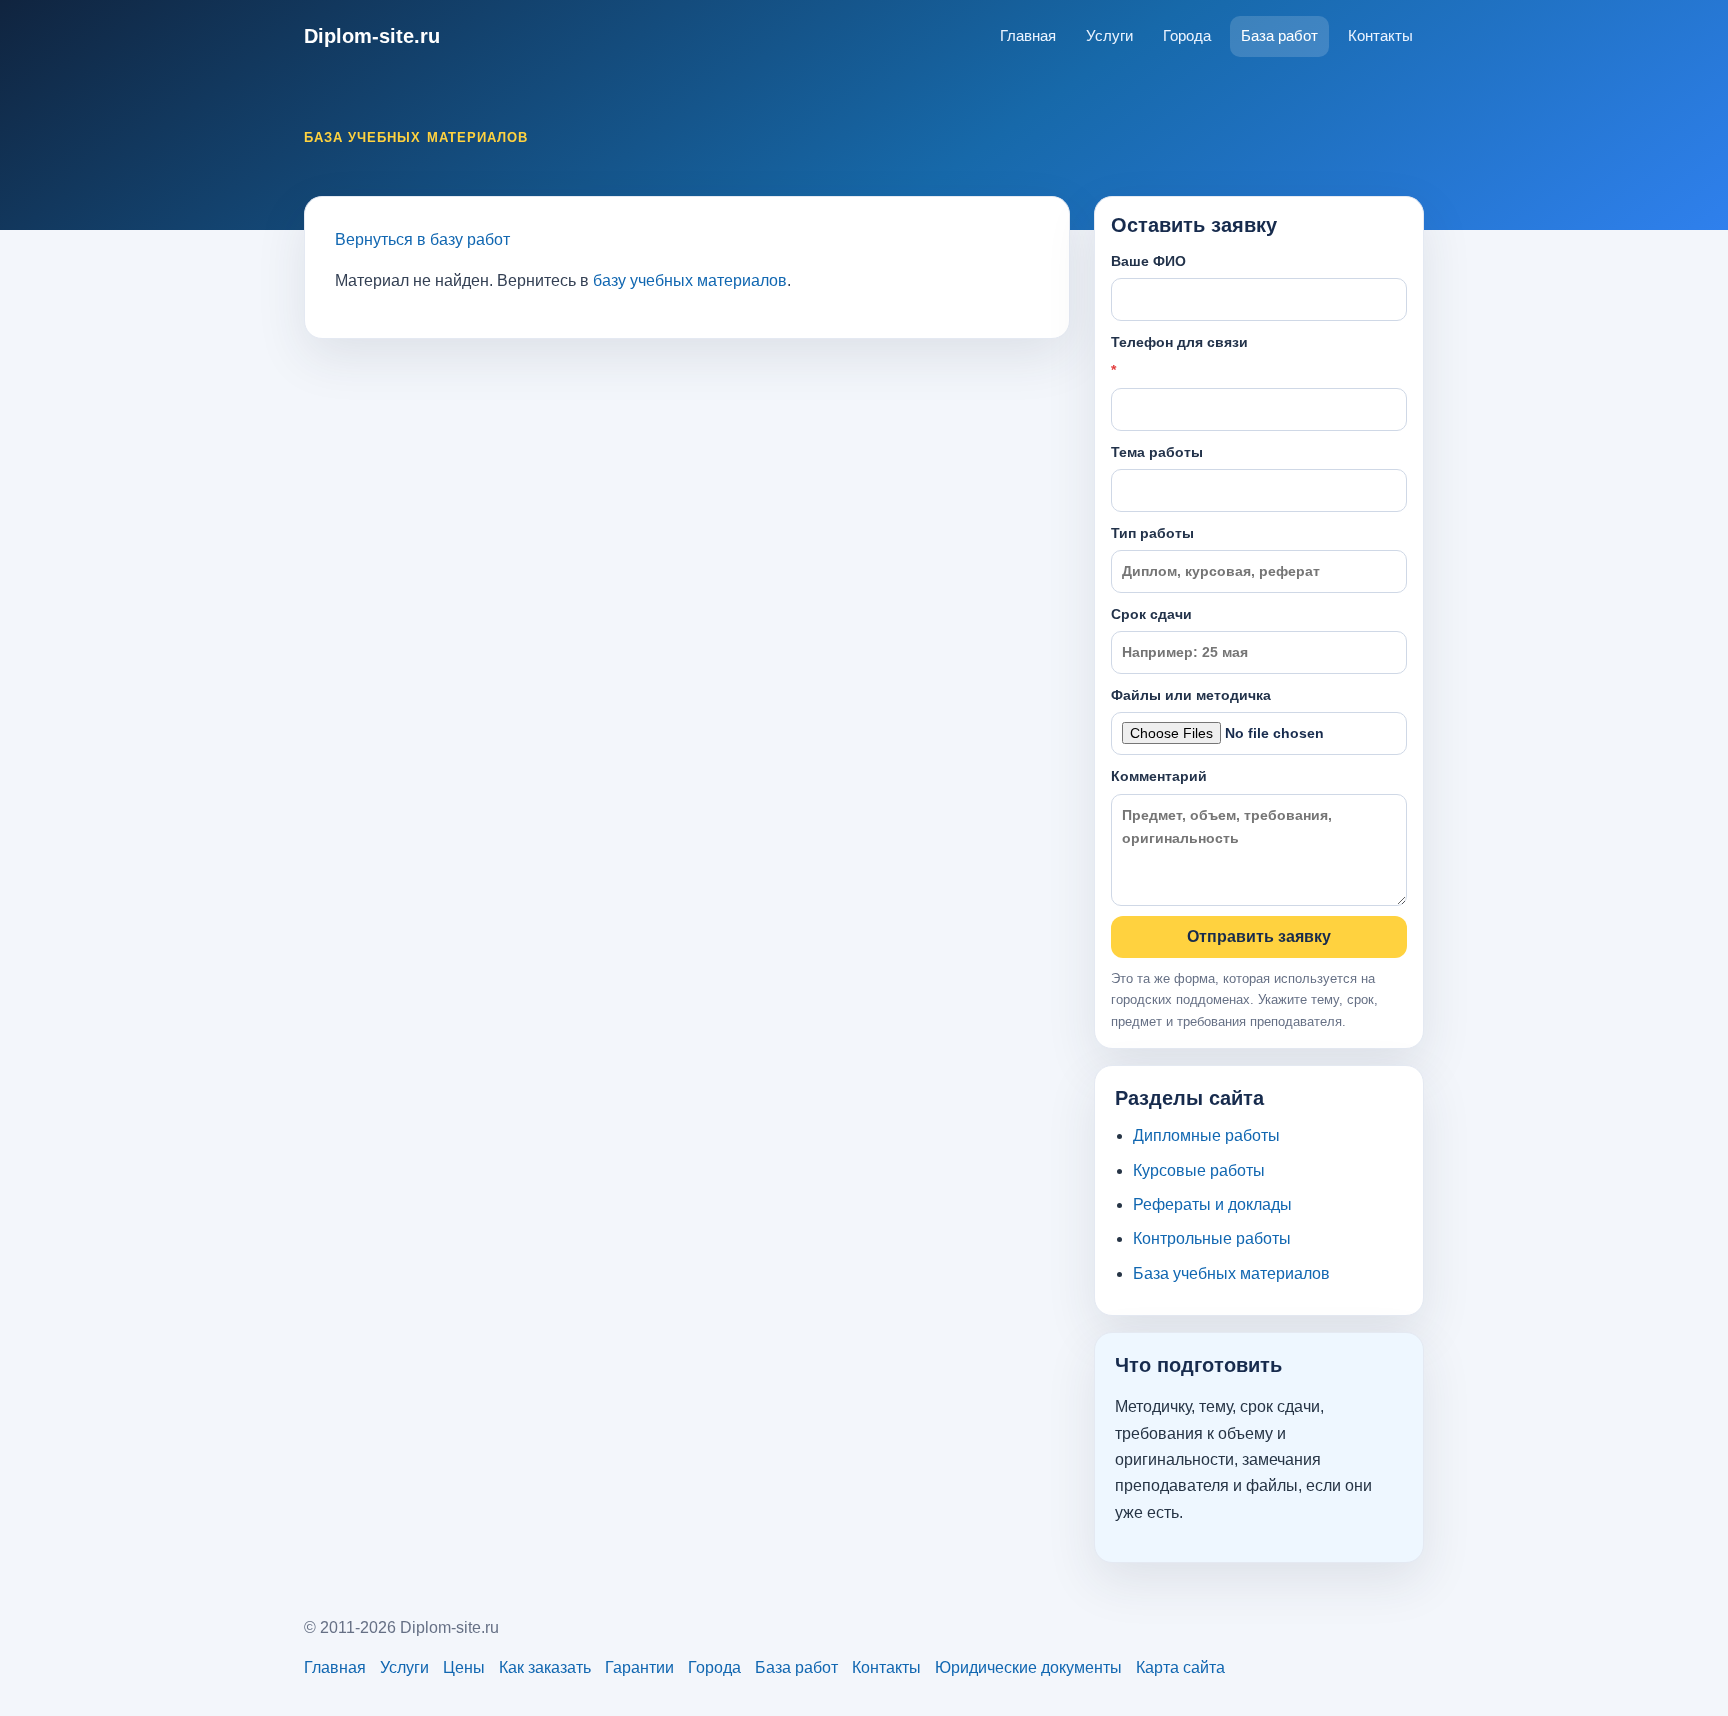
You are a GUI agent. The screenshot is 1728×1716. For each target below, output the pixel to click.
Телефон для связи (1179, 356)
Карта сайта (1180, 1667)
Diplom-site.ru (372, 36)
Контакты (1380, 35)
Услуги (1109, 35)
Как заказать (545, 1667)
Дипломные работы (1206, 1135)
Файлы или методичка (1191, 695)
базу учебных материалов (690, 280)
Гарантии (639, 1667)
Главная (1028, 35)
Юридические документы (1028, 1667)
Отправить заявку (1259, 936)
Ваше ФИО (1148, 261)
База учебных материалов (1231, 1273)
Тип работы (1152, 533)
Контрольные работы (1212, 1238)
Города (1187, 35)
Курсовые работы (1199, 1170)
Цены (464, 1667)
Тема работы (1157, 452)
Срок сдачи (1151, 614)
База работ (1279, 35)
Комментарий (1159, 776)
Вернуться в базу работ (422, 239)
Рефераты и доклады (1212, 1204)
